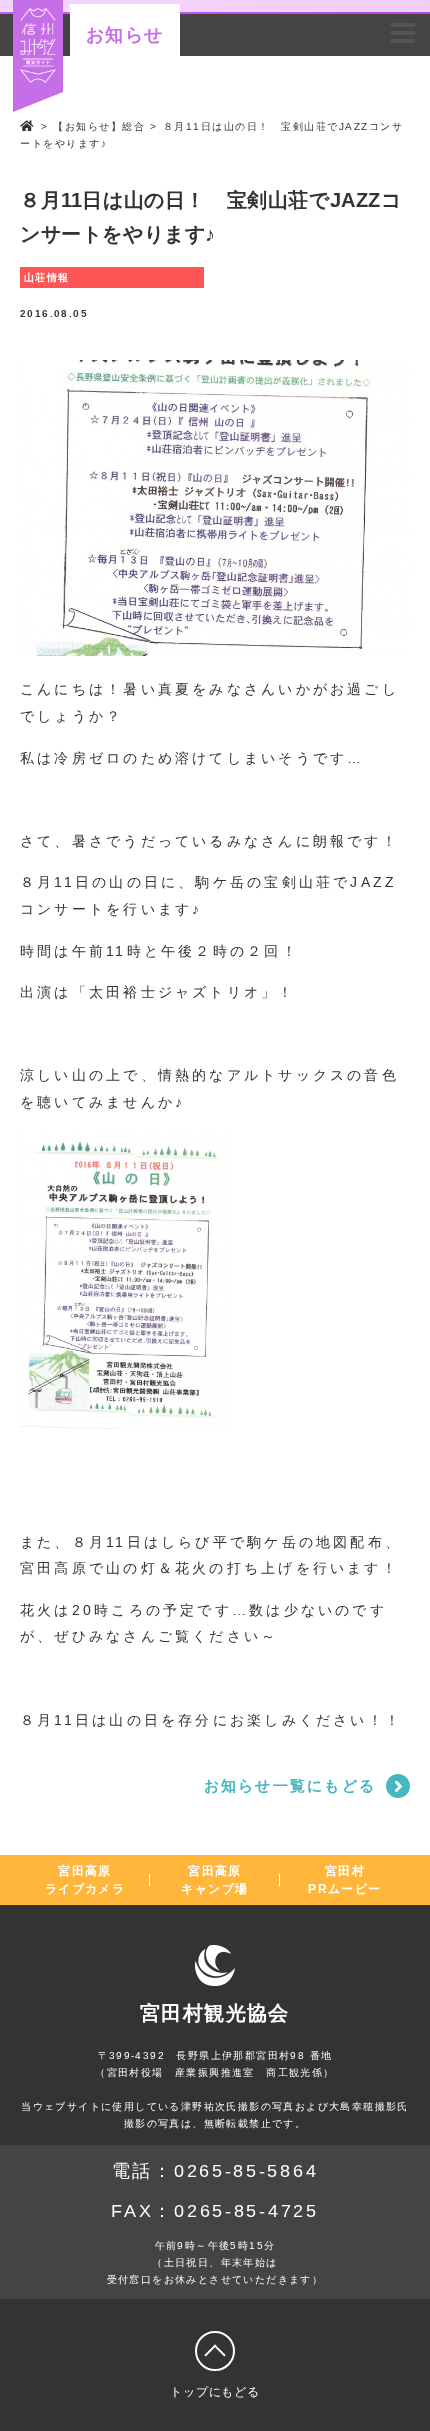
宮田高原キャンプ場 (214, 1880)
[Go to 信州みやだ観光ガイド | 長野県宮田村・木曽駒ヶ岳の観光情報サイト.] (28, 126)
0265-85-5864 (246, 2171)
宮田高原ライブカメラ (85, 1880)
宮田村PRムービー (344, 1880)
